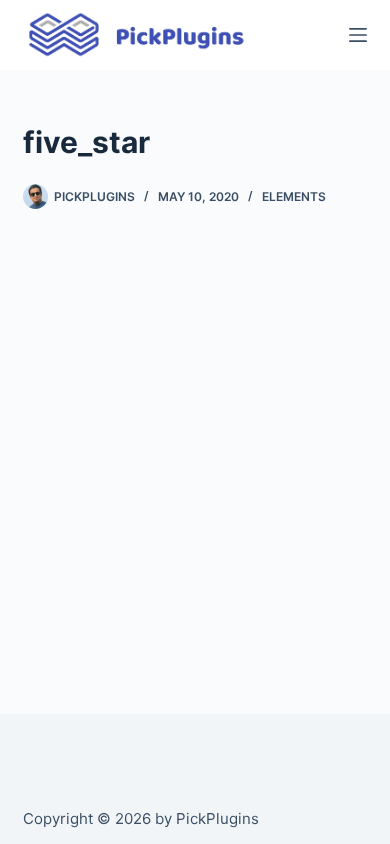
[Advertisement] (195, 445)
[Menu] (358, 35)
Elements (294, 196)
